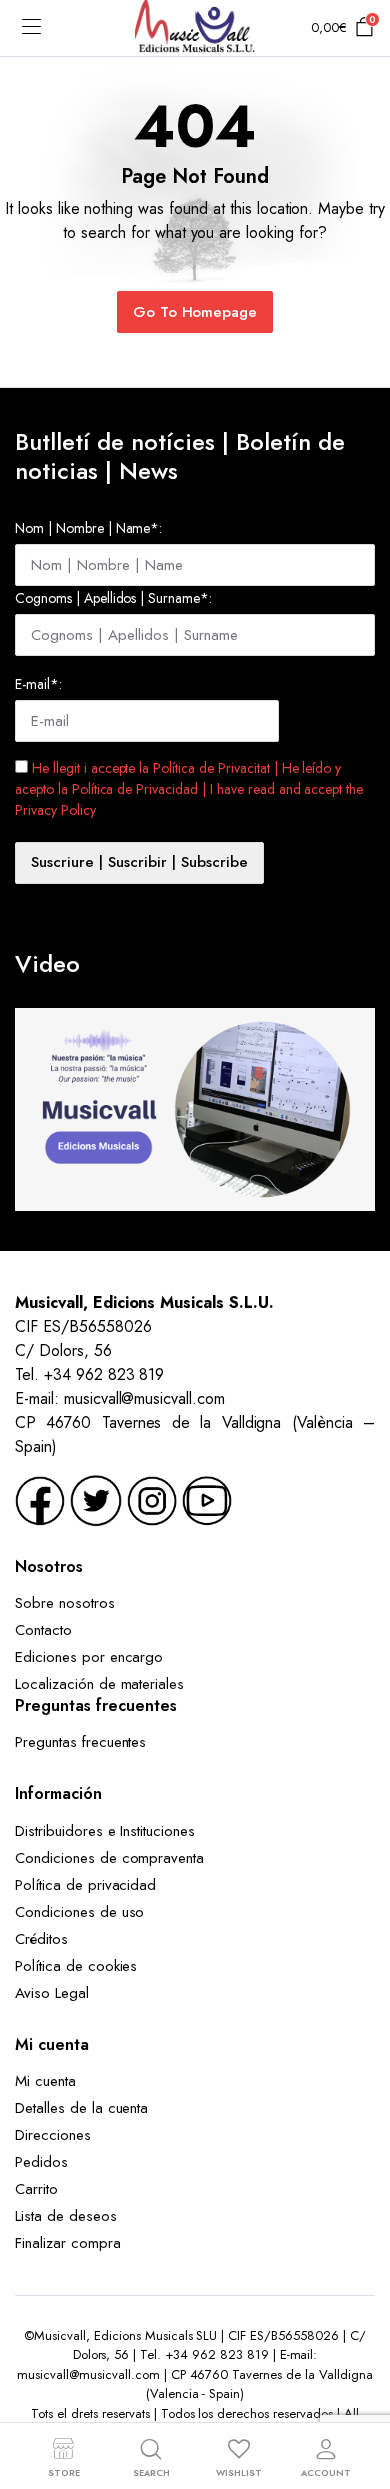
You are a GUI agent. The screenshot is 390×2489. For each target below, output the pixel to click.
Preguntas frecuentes (80, 1742)
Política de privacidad (85, 1885)
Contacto (43, 1630)
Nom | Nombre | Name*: (88, 528)
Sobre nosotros (65, 1603)
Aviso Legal (52, 1993)
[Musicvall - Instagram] (152, 1499)
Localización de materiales (99, 1684)
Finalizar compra (68, 2243)
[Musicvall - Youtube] (207, 1499)
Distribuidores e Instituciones (105, 1831)
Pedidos (41, 2162)
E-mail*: (38, 684)
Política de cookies (76, 1966)
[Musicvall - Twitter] (96, 1499)
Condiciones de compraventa (109, 1858)
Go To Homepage (195, 312)
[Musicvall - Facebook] (40, 1499)
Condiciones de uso (79, 1912)
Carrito (36, 2189)
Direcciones (53, 2135)
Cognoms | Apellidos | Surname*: (113, 598)
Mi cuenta (45, 2081)
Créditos (41, 1939)
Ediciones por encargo (89, 1657)
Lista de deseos (66, 2216)
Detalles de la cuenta (81, 2108)
